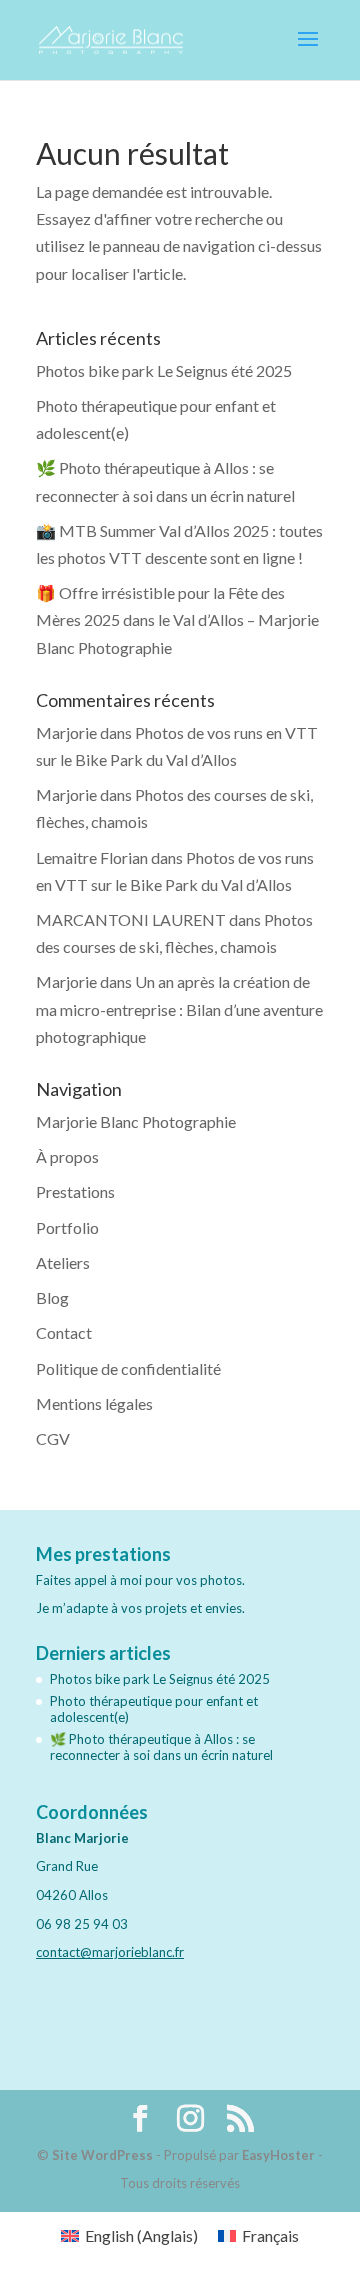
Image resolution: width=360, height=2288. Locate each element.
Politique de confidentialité (128, 1368)
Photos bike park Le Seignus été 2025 (164, 370)
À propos (67, 1156)
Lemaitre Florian (92, 857)
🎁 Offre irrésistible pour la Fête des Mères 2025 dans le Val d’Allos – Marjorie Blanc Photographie (177, 619)
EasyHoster (278, 2155)
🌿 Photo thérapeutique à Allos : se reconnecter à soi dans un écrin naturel (161, 1747)
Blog (52, 1297)
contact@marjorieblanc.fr (110, 1952)
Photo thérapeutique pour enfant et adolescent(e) (154, 1709)
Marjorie (66, 732)
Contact (64, 1332)
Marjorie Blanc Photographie (136, 1121)
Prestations (75, 1191)
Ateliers (63, 1262)
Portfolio (67, 1227)
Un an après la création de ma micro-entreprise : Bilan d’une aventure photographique (179, 1008)
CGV (53, 1438)
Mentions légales (94, 1403)
